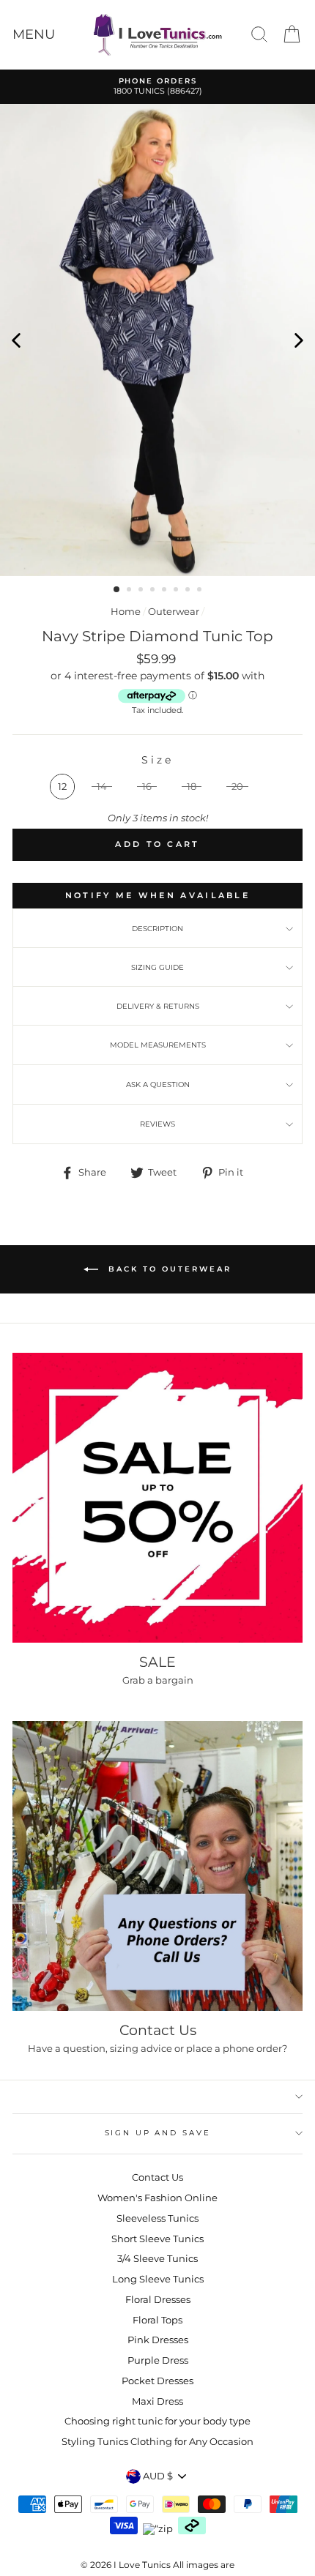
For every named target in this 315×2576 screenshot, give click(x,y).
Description (157, 929)
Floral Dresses (158, 2300)
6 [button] (177, 591)
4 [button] (154, 591)
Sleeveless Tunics (157, 2218)
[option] (157, 87)
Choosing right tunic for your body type (157, 2421)
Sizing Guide (157, 967)
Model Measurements (158, 1045)
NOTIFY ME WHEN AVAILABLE (157, 895)
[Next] (299, 340)
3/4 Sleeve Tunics (157, 2259)
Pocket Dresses (157, 2381)
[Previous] (16, 340)
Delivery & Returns (158, 1006)
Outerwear (174, 612)
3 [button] (142, 591)
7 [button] (189, 591)
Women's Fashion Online (157, 2198)
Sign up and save (158, 2133)
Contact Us (157, 2177)
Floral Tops (157, 2320)
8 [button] (201, 591)
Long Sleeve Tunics (158, 2279)
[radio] (62, 787)
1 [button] (117, 590)
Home (126, 612)
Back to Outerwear (168, 1269)
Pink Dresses (158, 2340)
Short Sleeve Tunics (157, 2239)
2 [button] (130, 591)
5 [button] (166, 591)
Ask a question (158, 1084)
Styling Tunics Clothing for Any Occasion (157, 2442)
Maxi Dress (157, 2401)
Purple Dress (158, 2360)
